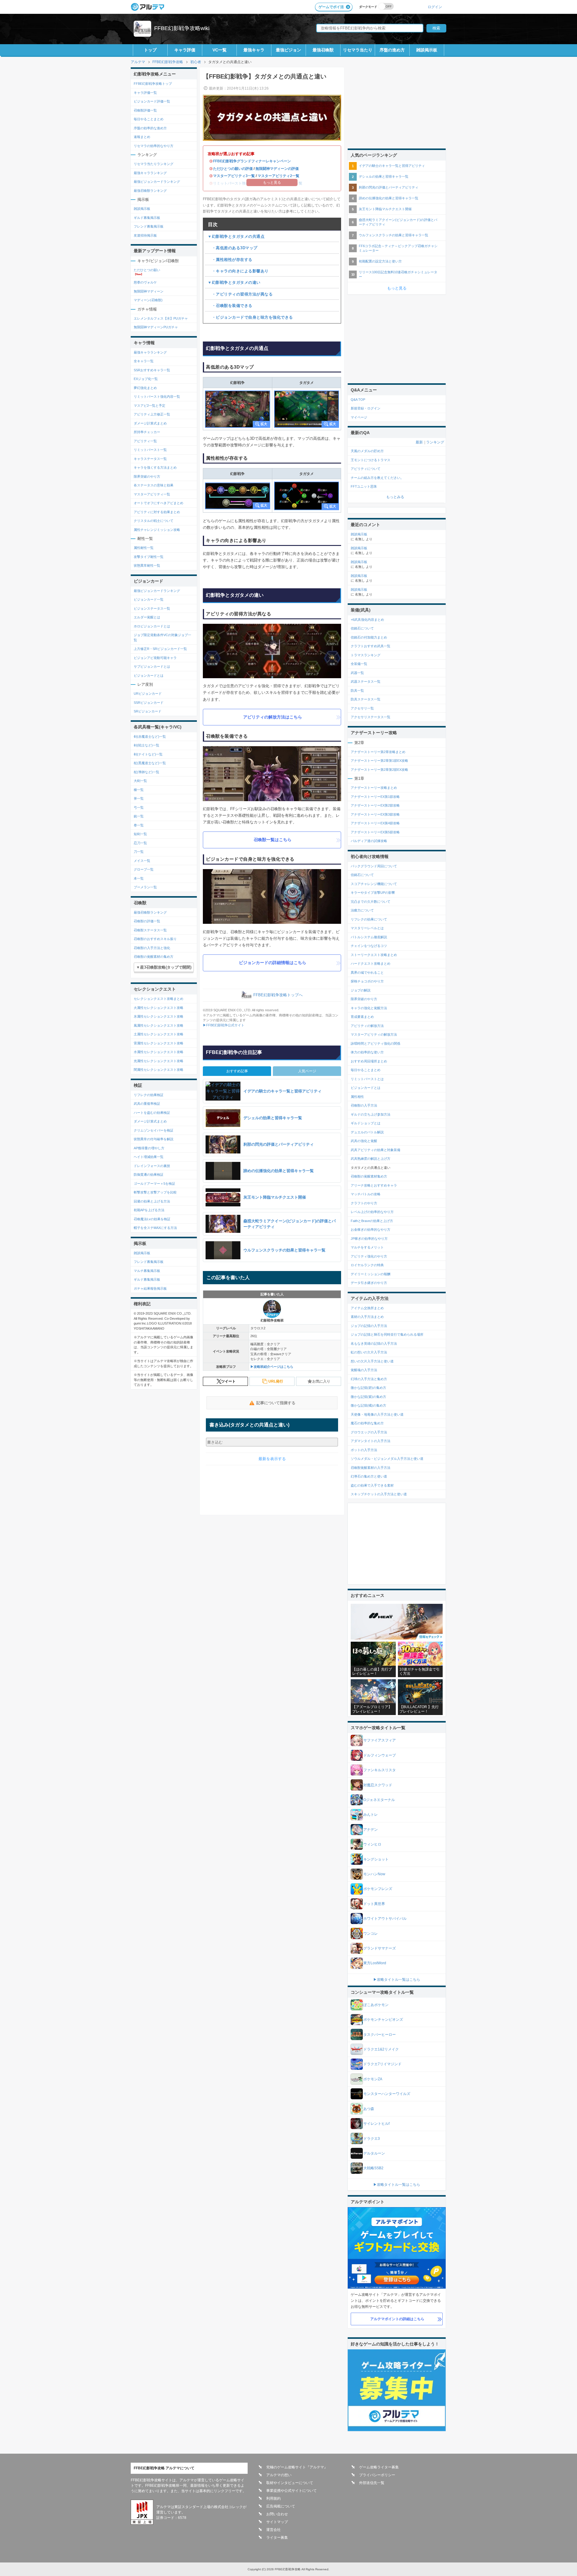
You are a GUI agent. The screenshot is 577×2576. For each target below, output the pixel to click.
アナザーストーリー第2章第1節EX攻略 (379, 761)
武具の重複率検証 (147, 1104)
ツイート (228, 1381)
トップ (150, 50)
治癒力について (362, 910)
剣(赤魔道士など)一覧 (150, 737)
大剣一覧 (140, 781)
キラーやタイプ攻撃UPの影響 (373, 893)
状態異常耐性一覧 (147, 565)
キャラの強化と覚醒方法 (369, 1008)
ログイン (435, 7)
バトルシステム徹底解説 (369, 937)
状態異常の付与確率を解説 (154, 1139)
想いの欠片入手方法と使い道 (372, 1361)
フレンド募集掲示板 (149, 226)
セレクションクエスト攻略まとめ (159, 999)
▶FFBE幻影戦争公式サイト (224, 1025)
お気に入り (321, 1381)
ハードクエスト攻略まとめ (371, 963)
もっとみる (395, 497)
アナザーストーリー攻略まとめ (374, 788)
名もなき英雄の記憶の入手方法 (374, 1343)
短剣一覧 (140, 834)
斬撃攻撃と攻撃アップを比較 (155, 1192)
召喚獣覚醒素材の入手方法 (371, 1468)
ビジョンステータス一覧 (152, 608)
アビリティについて (366, 469)
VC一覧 (220, 50)
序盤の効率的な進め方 (150, 128)
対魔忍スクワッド (378, 1785)
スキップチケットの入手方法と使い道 (379, 1494)
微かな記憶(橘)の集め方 (368, 1405)
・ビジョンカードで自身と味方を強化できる (250, 317)
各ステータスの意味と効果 (154, 485)
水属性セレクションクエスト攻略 (159, 1052)
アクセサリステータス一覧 (371, 717)
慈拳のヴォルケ (145, 282)
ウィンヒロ (372, 1844)
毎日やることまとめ (149, 119)
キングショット (376, 1859)
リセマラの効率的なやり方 (154, 146)
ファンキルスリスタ (380, 1770)
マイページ (359, 417)
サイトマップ (277, 2522)
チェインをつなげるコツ (369, 946)
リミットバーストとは (367, 1079)
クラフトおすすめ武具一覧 (371, 646)
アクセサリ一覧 (362, 708)
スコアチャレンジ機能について (374, 884)
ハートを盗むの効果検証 (152, 1113)
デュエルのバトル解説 (367, 1132)
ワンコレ (371, 1934)
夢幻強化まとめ (145, 388)
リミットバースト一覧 (150, 450)
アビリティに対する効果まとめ (157, 512)
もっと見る (397, 288)
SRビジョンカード (148, 711)
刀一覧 (139, 852)
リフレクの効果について (369, 919)
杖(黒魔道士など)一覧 (150, 763)
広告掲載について (281, 2506)
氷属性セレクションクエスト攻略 (159, 1016)
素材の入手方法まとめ (367, 1317)
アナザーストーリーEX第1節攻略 (375, 797)
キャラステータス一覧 (150, 459)
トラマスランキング (366, 655)
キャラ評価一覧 (145, 93)
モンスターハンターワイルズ (387, 2094)
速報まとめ (142, 137)
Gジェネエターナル (379, 1800)
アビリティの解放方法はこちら (273, 717)
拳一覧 (139, 825)
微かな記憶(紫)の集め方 (368, 1397)
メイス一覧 (142, 861)
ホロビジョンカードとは (152, 626)
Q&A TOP (358, 400)
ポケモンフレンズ (378, 1889)
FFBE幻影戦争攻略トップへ (278, 995)
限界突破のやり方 (147, 476)
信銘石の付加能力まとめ (369, 637)
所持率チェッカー (147, 432)
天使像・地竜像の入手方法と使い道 (377, 1414)
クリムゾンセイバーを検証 (154, 1130)
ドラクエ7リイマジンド (382, 2064)
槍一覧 (139, 790)
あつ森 (369, 2109)
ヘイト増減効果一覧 (149, 1157)
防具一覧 (357, 691)
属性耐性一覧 (144, 548)
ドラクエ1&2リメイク (381, 2049)
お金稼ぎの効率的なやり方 (371, 1230)
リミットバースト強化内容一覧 (157, 397)
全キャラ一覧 (144, 361)
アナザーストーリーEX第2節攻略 (375, 805)
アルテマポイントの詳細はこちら (397, 2319)
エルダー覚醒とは (147, 617)
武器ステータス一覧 (366, 682)
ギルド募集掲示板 (147, 218)
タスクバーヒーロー (380, 2035)
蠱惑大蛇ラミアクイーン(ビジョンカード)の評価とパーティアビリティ (398, 222)
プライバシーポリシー (377, 2475)
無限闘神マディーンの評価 (277, 169)
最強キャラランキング (150, 173)
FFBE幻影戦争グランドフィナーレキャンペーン (252, 161)
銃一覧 (139, 816)
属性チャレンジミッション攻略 (157, 530)
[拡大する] (238, 409)
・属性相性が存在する (230, 260)
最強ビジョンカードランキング (157, 182)
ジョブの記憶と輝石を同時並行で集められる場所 (387, 1334)
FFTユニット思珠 (364, 486)
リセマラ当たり (358, 50)
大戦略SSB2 (373, 2168)
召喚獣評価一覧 (145, 110)
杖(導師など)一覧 (147, 772)
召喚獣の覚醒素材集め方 (369, 1176)
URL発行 (276, 1381)
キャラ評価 (185, 50)
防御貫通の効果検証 (149, 1175)
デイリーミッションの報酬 (371, 1274)
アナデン (371, 1830)
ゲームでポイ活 (331, 7)
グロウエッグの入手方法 (369, 1432)
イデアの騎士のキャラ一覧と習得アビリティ (392, 166)
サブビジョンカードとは (152, 666)
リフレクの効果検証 (149, 1095)
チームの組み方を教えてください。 (377, 478)
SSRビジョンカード (149, 703)
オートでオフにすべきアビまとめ (159, 503)
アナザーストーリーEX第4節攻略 (375, 823)
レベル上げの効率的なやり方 (372, 1212)
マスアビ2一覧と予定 (150, 406)
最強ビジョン (288, 50)
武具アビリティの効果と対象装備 (376, 1150)
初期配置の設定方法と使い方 (380, 261)
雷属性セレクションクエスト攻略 (159, 1043)
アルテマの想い (279, 2475)
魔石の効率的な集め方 (367, 1423)
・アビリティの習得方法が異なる (240, 294)
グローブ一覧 (144, 869)
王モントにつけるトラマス (371, 460)
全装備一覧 (359, 664)
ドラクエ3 (372, 2139)
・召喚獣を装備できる (230, 306)
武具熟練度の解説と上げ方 (371, 1159)
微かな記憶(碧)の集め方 (368, 1388)
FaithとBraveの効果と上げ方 (372, 1221)
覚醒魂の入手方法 (364, 1370)
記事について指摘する (276, 1403)
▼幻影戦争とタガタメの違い (234, 282)
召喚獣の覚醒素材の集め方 (154, 957)
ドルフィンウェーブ (380, 1755)
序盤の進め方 (392, 50)
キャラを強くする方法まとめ (155, 467)
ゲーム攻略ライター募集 (379, 2467)
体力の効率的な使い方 (367, 1052)
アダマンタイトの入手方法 (371, 1441)
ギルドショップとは (366, 1123)
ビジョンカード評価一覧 (152, 101)
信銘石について (362, 628)
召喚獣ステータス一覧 (150, 930)
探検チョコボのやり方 (367, 981)
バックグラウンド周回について (374, 866)
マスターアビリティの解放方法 (374, 1034)
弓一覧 (139, 807)
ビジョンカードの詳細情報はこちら (273, 963)
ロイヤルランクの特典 (367, 1265)
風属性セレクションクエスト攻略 (159, 1025)
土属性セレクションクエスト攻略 (159, 1034)
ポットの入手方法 (364, 1450)
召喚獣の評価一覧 (147, 921)
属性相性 (357, 1097)
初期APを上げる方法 (149, 1210)
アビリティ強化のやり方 (369, 1256)
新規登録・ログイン (366, 408)
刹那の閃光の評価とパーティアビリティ (389, 187)
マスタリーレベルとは (367, 928)
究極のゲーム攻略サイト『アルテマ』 (297, 2467)
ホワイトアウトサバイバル (385, 1919)
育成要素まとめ (362, 1017)
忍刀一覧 (140, 843)
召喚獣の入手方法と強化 (152, 948)
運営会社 (273, 2530)
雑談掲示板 (427, 50)
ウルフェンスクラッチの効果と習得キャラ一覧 (394, 235)
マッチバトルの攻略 (366, 1194)
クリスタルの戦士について (154, 521)
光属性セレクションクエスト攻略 (159, 1061)
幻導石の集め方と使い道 (369, 1476)
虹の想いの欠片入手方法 (369, 1352)
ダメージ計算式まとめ (150, 423)
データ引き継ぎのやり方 (369, 1283)
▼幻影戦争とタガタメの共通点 (236, 236)
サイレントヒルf (376, 2124)
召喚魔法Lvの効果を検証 (152, 1219)
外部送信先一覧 (372, 2483)
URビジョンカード (148, 694)
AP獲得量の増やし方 (149, 1148)
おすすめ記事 (237, 1071)
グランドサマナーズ (380, 1948)
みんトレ (371, 1815)
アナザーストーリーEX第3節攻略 (375, 814)
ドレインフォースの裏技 (152, 1166)
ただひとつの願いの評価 (233, 169)
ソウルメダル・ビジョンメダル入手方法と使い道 (387, 1459)
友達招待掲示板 (145, 235)
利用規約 (273, 2498)
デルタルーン (374, 2153)
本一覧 (139, 878)
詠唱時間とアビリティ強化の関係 (376, 1043)
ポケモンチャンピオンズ (383, 2020)
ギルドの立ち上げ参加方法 (371, 1114)
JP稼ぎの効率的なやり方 (369, 1239)
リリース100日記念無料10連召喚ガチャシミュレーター (398, 274)
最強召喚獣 (323, 50)
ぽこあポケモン (376, 2005)
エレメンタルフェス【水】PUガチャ (161, 318)
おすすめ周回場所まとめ (369, 1061)
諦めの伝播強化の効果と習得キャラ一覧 (389, 198)
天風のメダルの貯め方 (367, 451)
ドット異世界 (374, 1904)
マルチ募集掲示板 (147, 1271)
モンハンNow (374, 1874)
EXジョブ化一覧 (146, 379)
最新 (419, 442)
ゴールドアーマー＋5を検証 (154, 1184)
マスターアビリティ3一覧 (234, 176)
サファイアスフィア (380, 1740)
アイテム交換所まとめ (367, 1308)
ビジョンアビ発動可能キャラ (155, 658)
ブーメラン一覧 (145, 887)
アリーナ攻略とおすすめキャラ (374, 1185)
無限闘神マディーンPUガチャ (156, 327)
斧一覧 (139, 798)
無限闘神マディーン (149, 291)
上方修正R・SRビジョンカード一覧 (160, 649)
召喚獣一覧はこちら (273, 840)
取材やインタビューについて (290, 2483)
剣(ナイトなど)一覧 (148, 754)
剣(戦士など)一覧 (147, 745)
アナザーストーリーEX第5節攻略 (375, 832)
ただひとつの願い (147, 270)
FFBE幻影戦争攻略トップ (153, 84)
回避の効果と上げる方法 (152, 1201)
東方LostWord (375, 1963)
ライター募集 (277, 2538)
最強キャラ (254, 50)
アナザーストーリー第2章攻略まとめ (378, 752)
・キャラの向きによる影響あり (238, 271)
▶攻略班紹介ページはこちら (272, 1367)
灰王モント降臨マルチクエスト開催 (385, 209)
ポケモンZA (373, 2079)
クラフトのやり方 (364, 1203)
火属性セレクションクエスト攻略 (159, 1008)
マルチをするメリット (367, 1247)
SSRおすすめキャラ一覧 (152, 370)
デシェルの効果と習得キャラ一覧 (384, 176)
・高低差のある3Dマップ (233, 248)
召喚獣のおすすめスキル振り (155, 939)
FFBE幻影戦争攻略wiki (182, 28)
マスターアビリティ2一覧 (278, 176)
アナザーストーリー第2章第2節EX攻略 (379, 770)
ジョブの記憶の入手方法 (369, 1326)
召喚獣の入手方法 (364, 1105)
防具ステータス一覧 (366, 699)
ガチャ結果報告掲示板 (150, 1288)
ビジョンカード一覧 (149, 599)
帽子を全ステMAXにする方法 (155, 1228)
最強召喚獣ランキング (150, 191)
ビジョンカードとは (149, 675)
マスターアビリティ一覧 (152, 494)
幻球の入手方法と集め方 (369, 1379)
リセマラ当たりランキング (154, 164)
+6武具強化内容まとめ (367, 620)
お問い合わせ (277, 2514)
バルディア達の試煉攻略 (369, 841)
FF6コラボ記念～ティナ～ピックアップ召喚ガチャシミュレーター (398, 248)
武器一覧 (357, 673)
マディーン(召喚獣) (148, 300)
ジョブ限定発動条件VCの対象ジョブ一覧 (162, 637)
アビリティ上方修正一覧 (152, 414)
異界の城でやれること (367, 973)
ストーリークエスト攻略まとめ (374, 955)
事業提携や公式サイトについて (292, 2491)
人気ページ (307, 1071)
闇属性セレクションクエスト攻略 (159, 1070)
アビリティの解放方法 (367, 1026)
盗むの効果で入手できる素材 (372, 1485)
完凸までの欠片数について (371, 902)
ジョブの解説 (361, 990)
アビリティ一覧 (145, 441)
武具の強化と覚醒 (364, 1141)
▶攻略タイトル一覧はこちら (397, 1980)
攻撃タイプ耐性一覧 (149, 557)
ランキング (435, 442)
